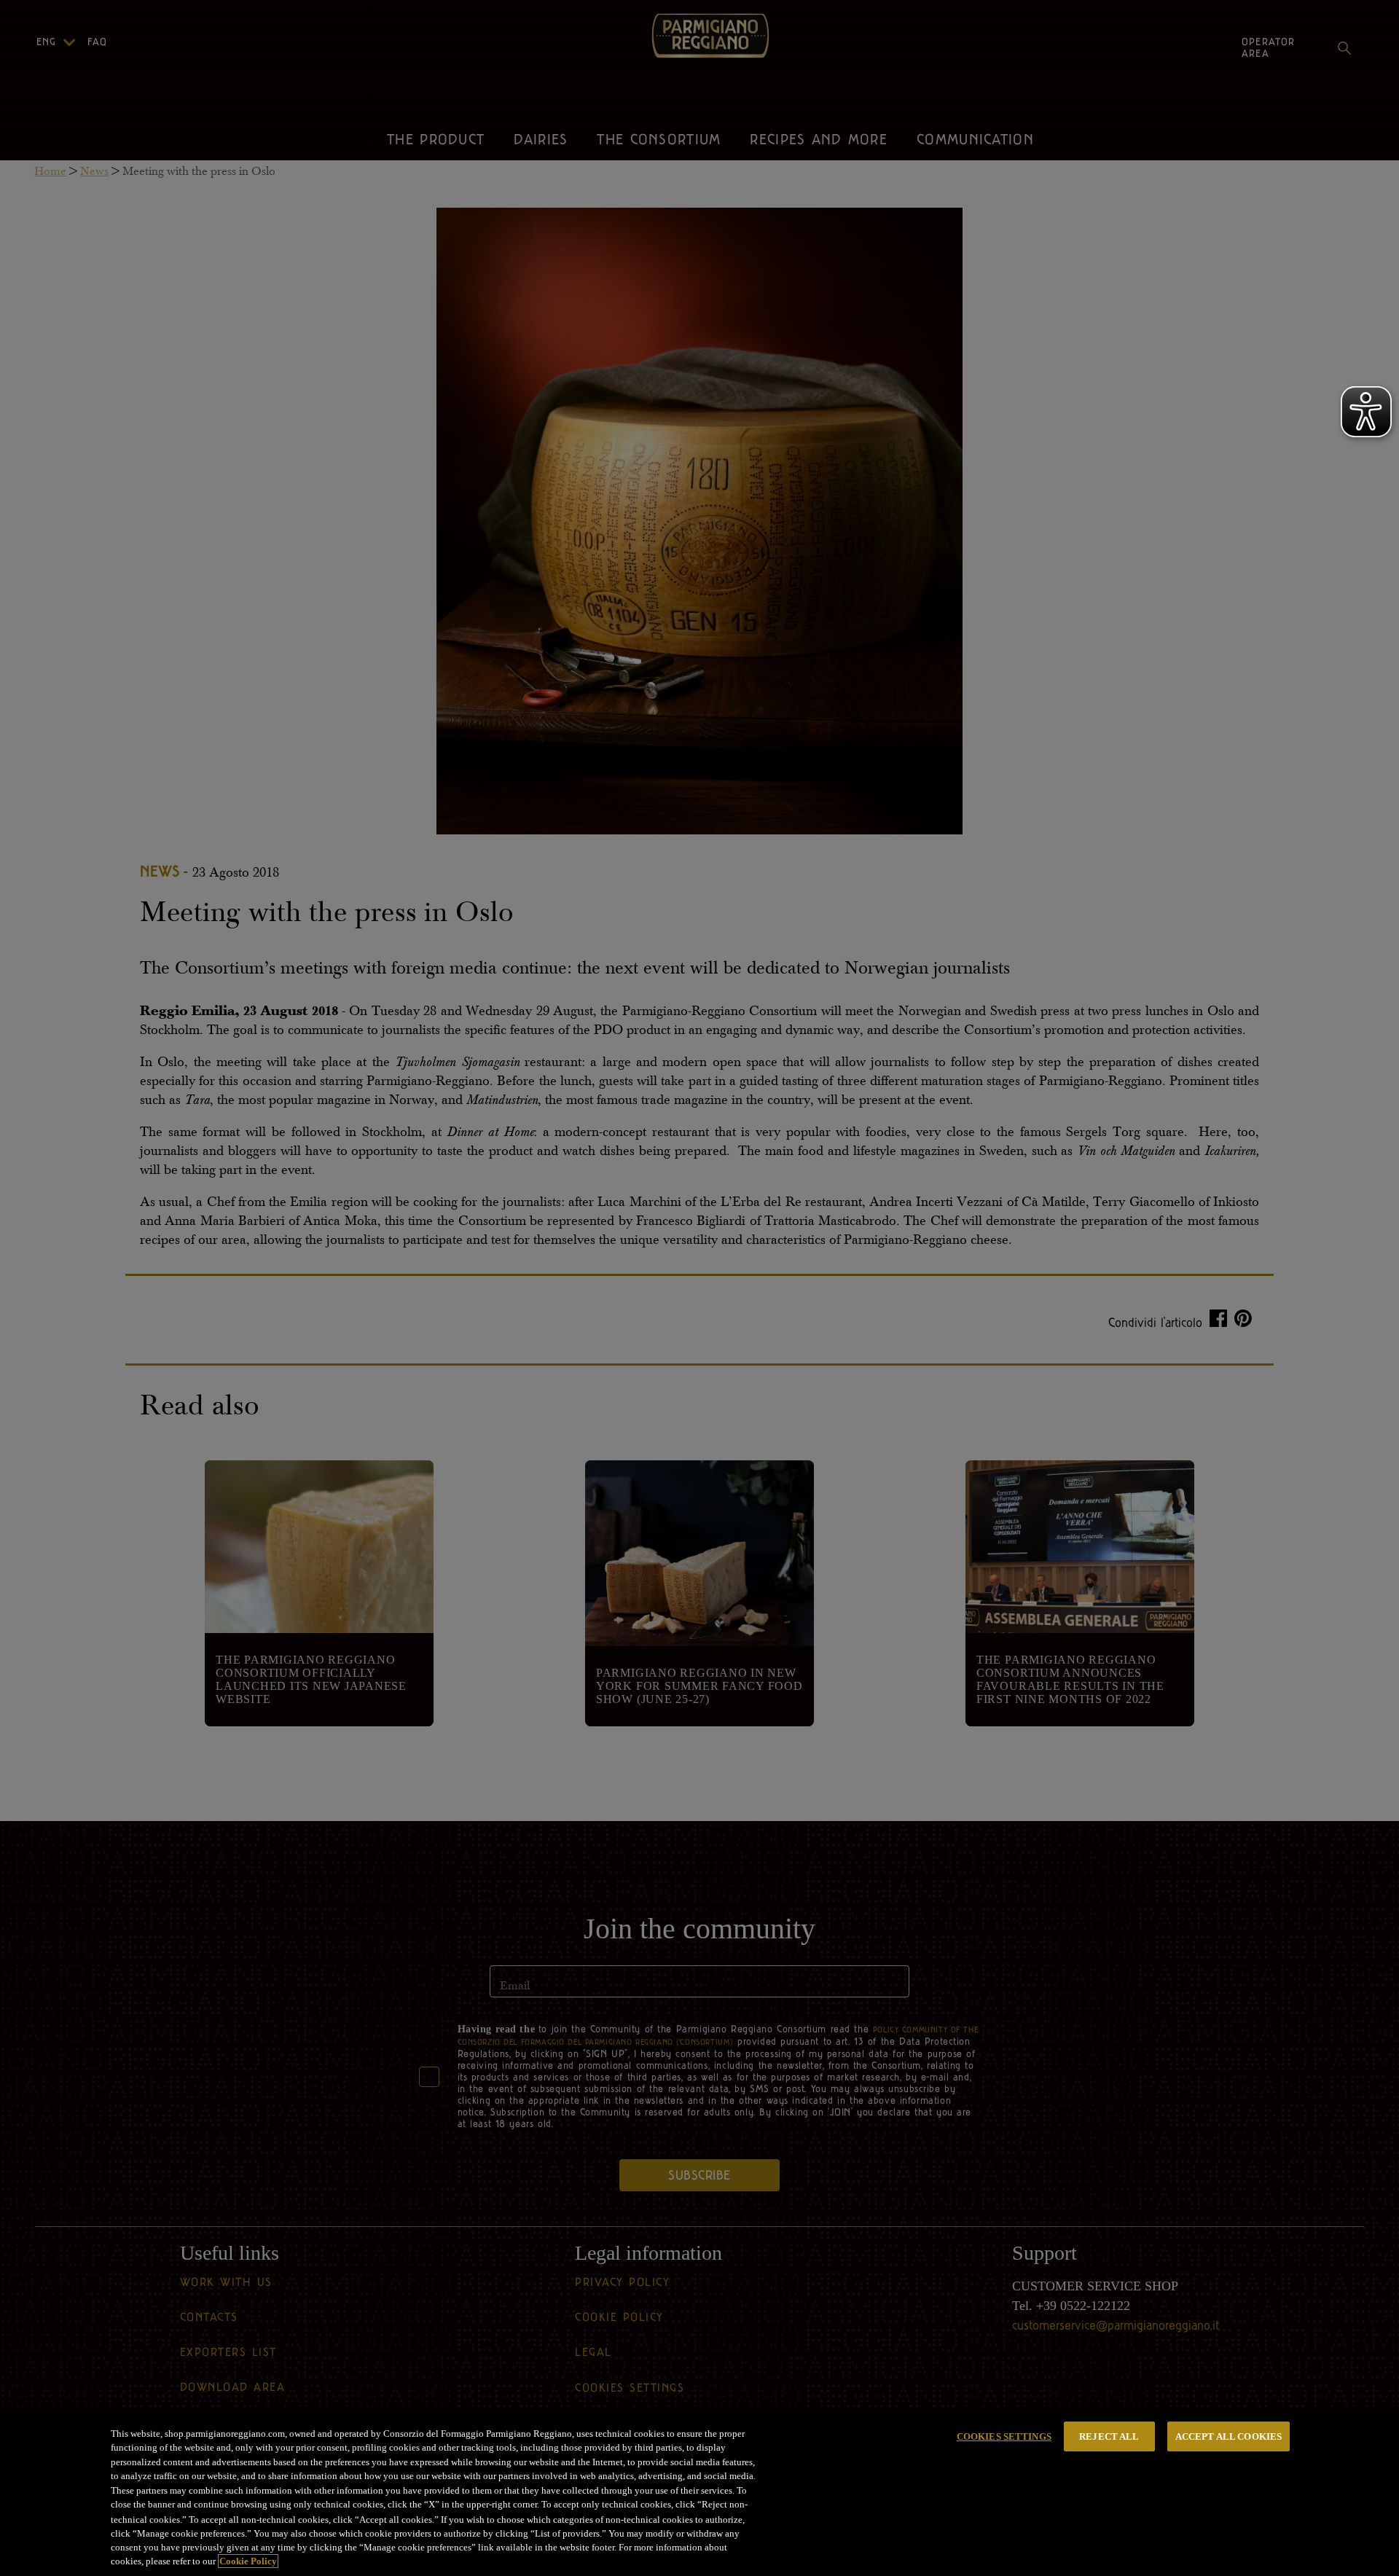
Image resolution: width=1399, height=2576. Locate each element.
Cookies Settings (1004, 2436)
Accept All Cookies (1228, 2436)
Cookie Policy (248, 2561)
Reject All (1109, 2436)
